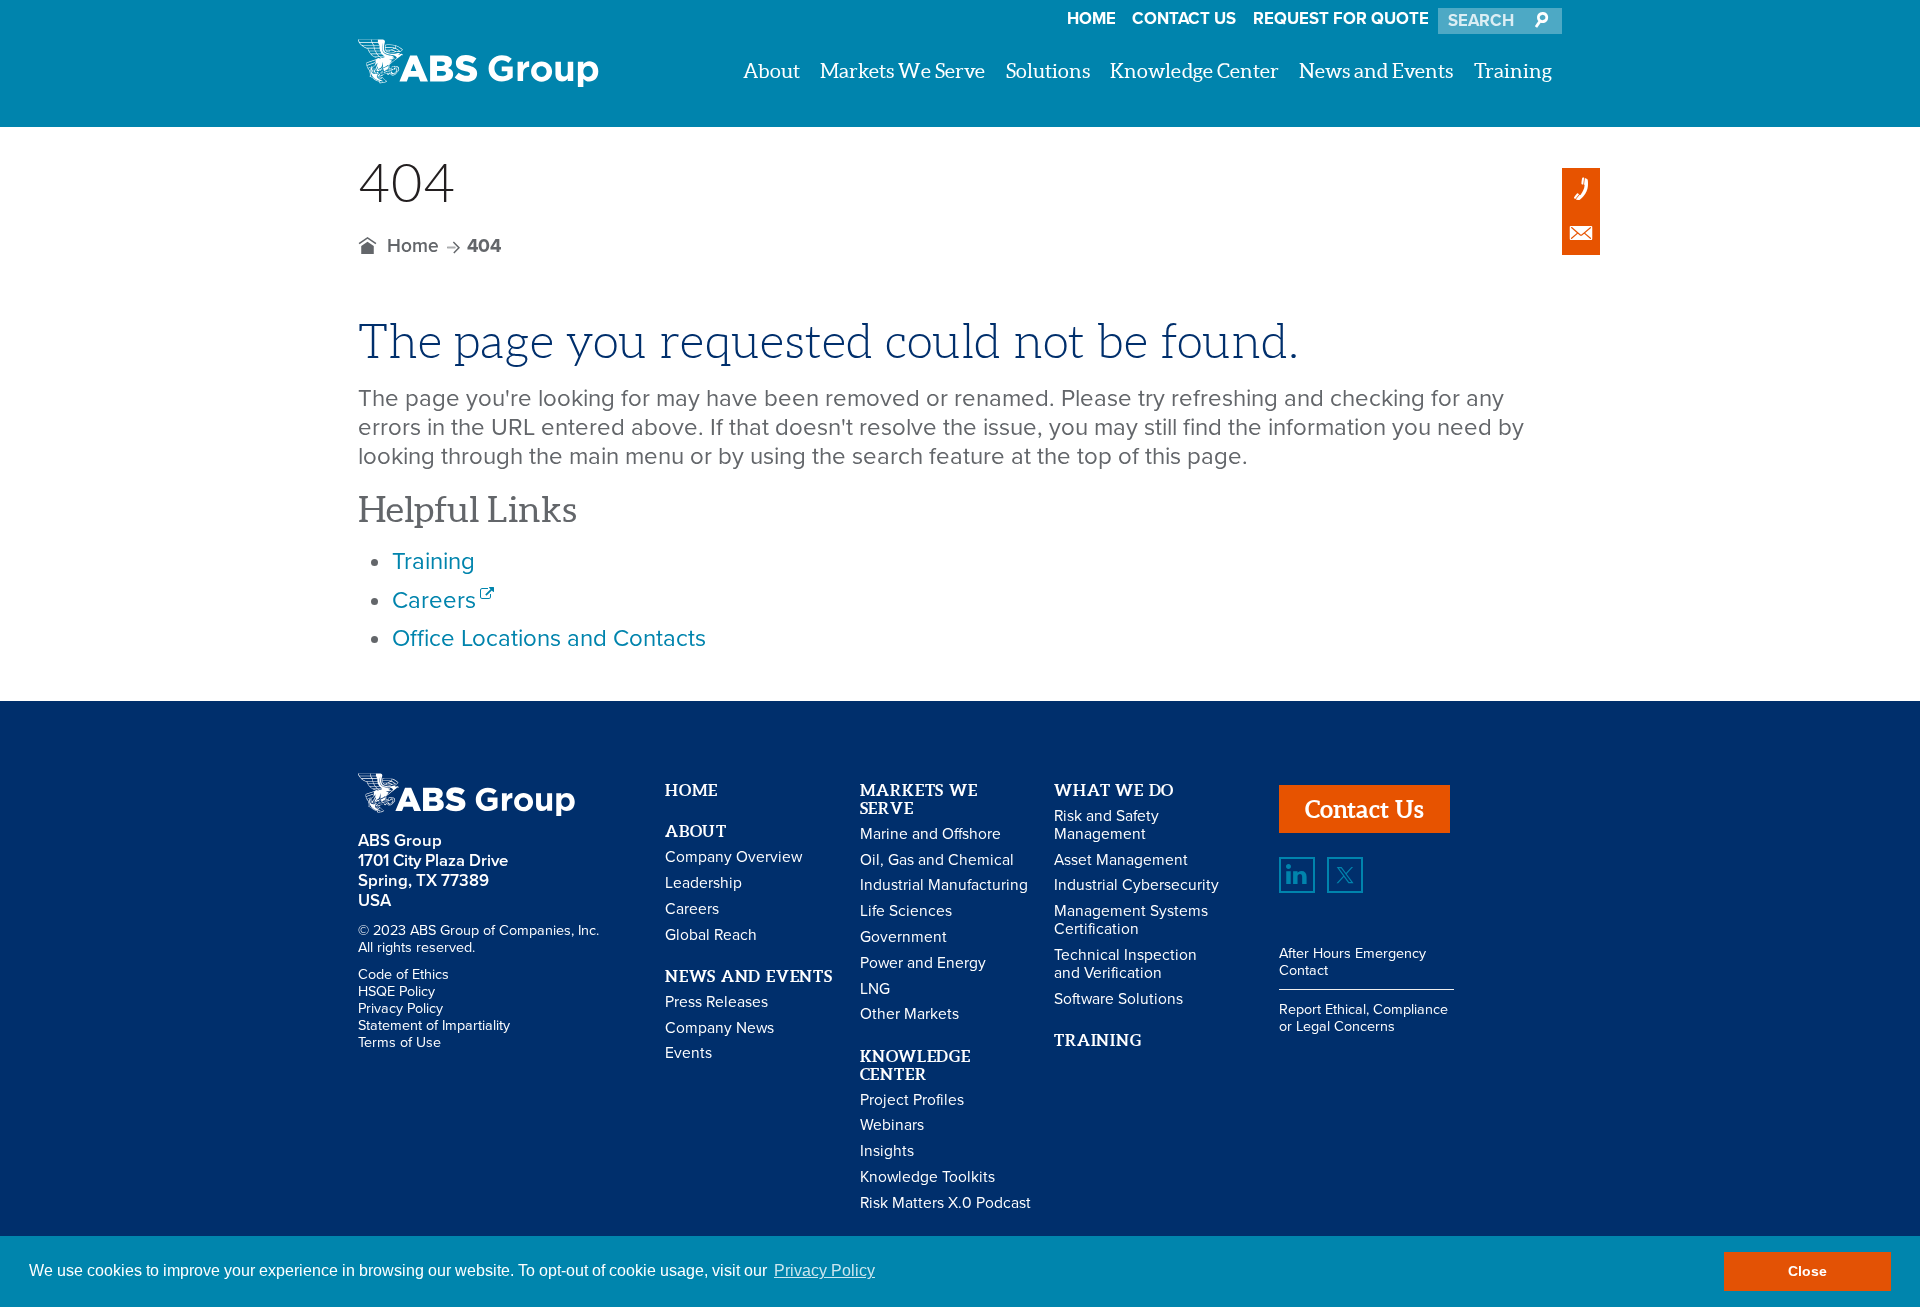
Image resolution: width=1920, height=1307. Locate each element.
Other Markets (909, 1014)
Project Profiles (912, 1100)
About (771, 70)
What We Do (1114, 790)
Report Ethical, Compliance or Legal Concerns (1363, 1018)
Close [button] (1807, 1271)
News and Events (1376, 70)
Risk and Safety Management (1106, 825)
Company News (719, 1028)
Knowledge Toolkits (927, 1177)
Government (903, 937)
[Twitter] (1345, 875)
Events (688, 1053)
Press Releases (716, 1002)
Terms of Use (399, 1042)
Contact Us (1184, 19)
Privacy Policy (400, 1008)
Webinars (892, 1125)
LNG (875, 989)
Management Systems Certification (1131, 920)
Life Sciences (906, 911)
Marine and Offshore (930, 834)
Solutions (1048, 70)
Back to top (1848, 617)
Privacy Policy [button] (824, 1270)
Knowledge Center (1194, 70)
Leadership (703, 883)
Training (1513, 70)
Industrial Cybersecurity (1136, 885)
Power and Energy (923, 963)
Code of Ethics (403, 974)
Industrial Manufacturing (944, 885)
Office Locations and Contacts (549, 638)
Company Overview (733, 857)
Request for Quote (1341, 19)
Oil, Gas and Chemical (937, 860)
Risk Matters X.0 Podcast (945, 1203)
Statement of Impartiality (434, 1025)
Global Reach (711, 935)
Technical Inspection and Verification (1125, 964)
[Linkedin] (1297, 875)
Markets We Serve (902, 70)
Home (1091, 19)
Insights (887, 1151)
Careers (434, 600)
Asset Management (1121, 860)
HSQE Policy (396, 991)
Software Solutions (1118, 999)
